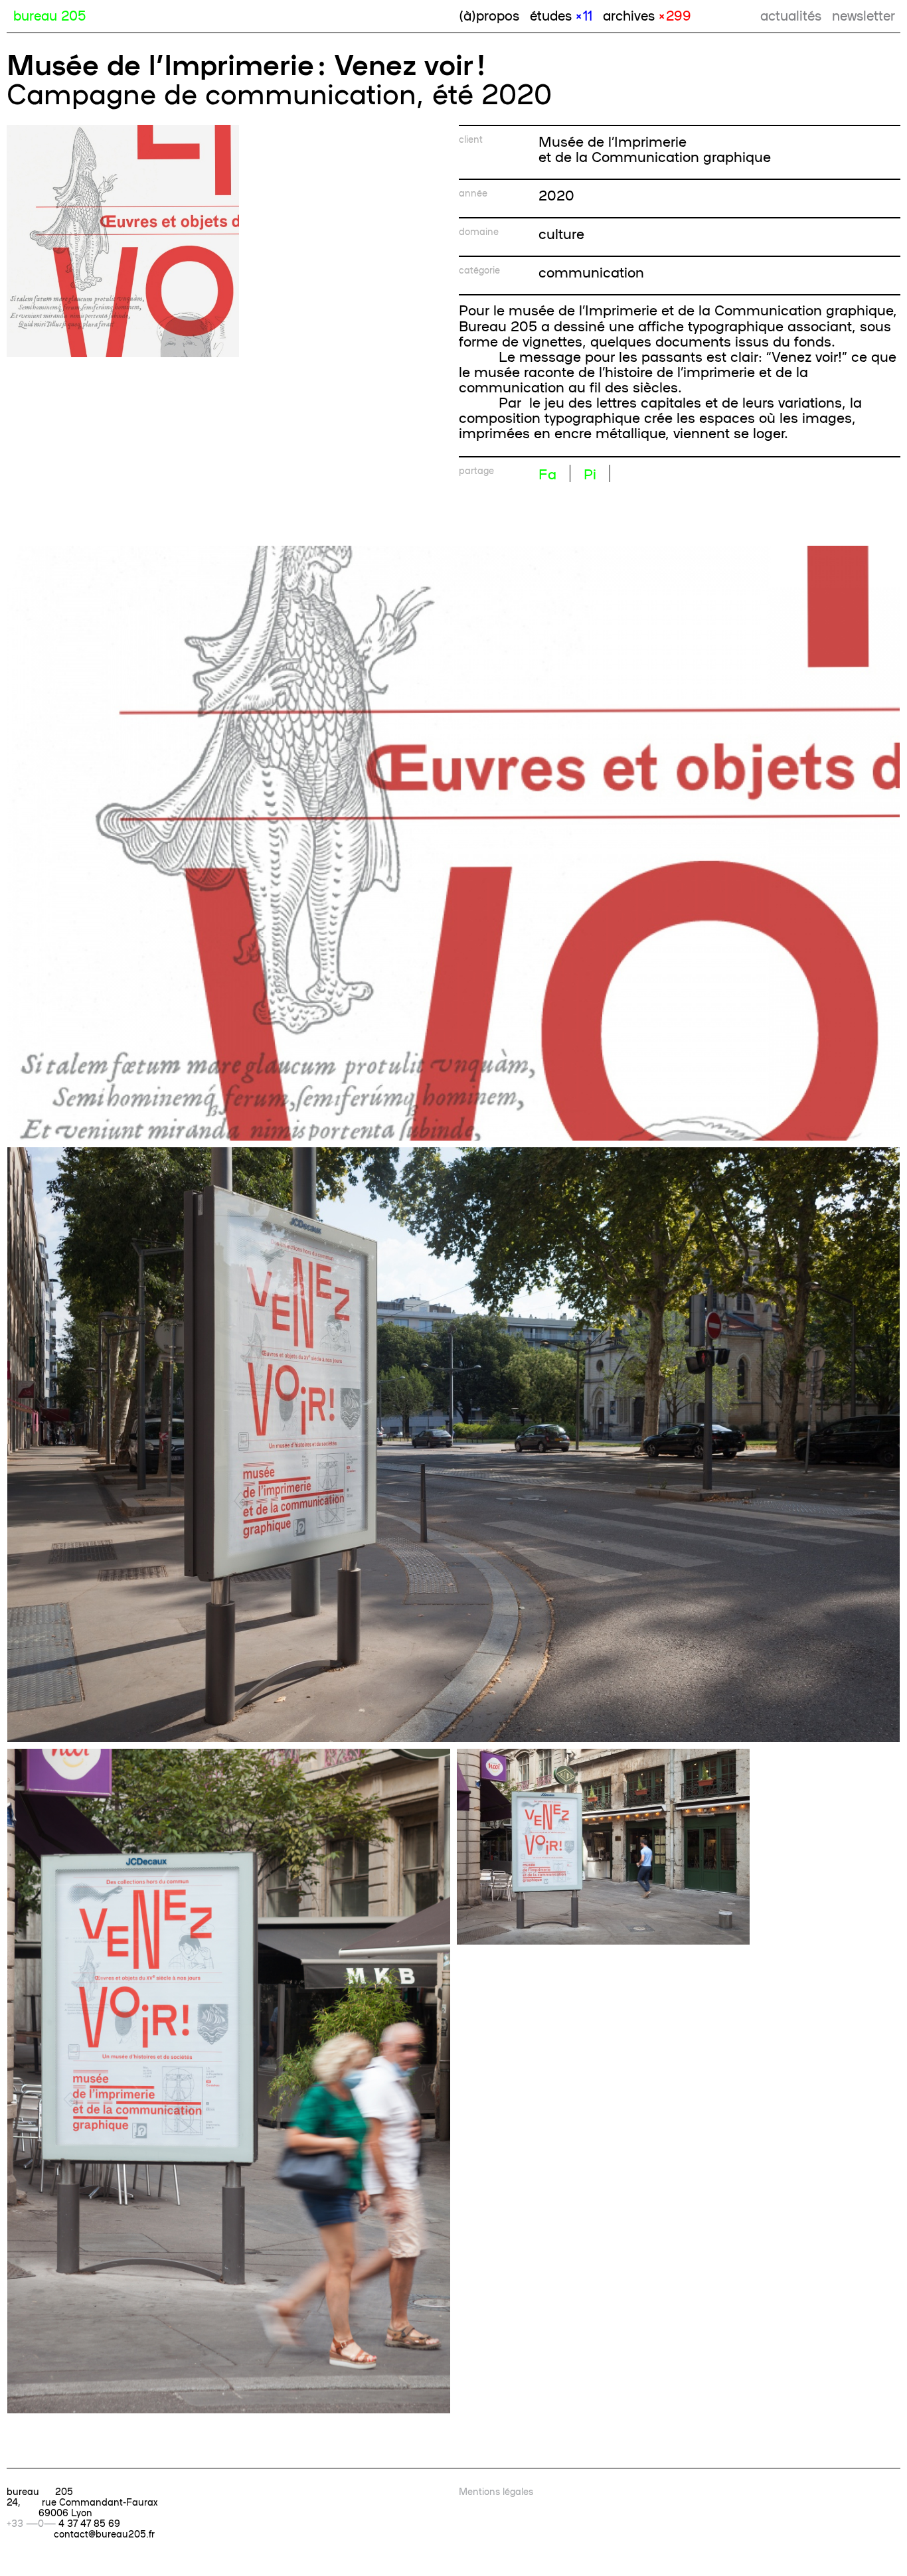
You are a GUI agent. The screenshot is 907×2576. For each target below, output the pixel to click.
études (561, 15)
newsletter (864, 15)
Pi (590, 473)
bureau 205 (49, 15)
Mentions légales (496, 2491)
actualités (791, 15)
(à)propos (489, 15)
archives (647, 15)
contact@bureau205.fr (104, 2534)
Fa (547, 473)
